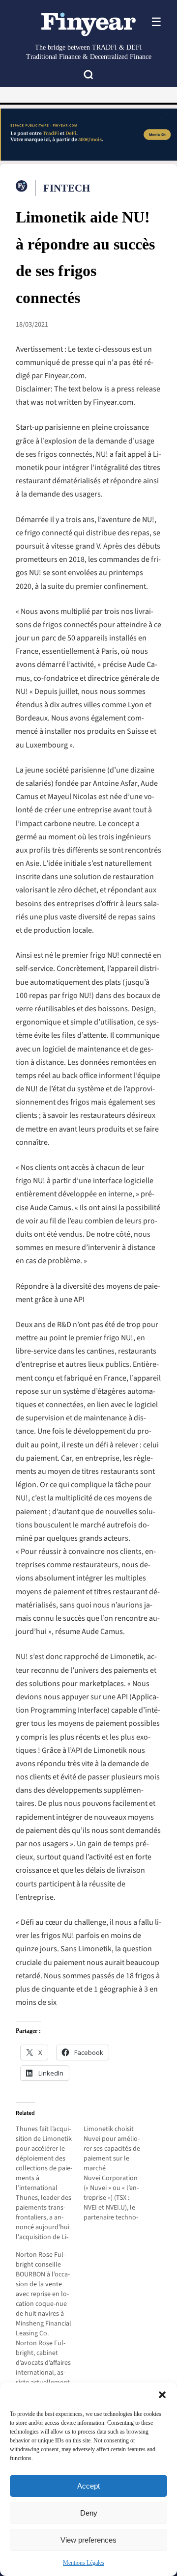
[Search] (88, 76)
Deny (89, 2513)
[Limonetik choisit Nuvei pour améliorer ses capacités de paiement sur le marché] (118, 2173)
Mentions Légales (84, 2563)
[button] (162, 2395)
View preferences (88, 2540)
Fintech (67, 188)
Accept (88, 2486)
